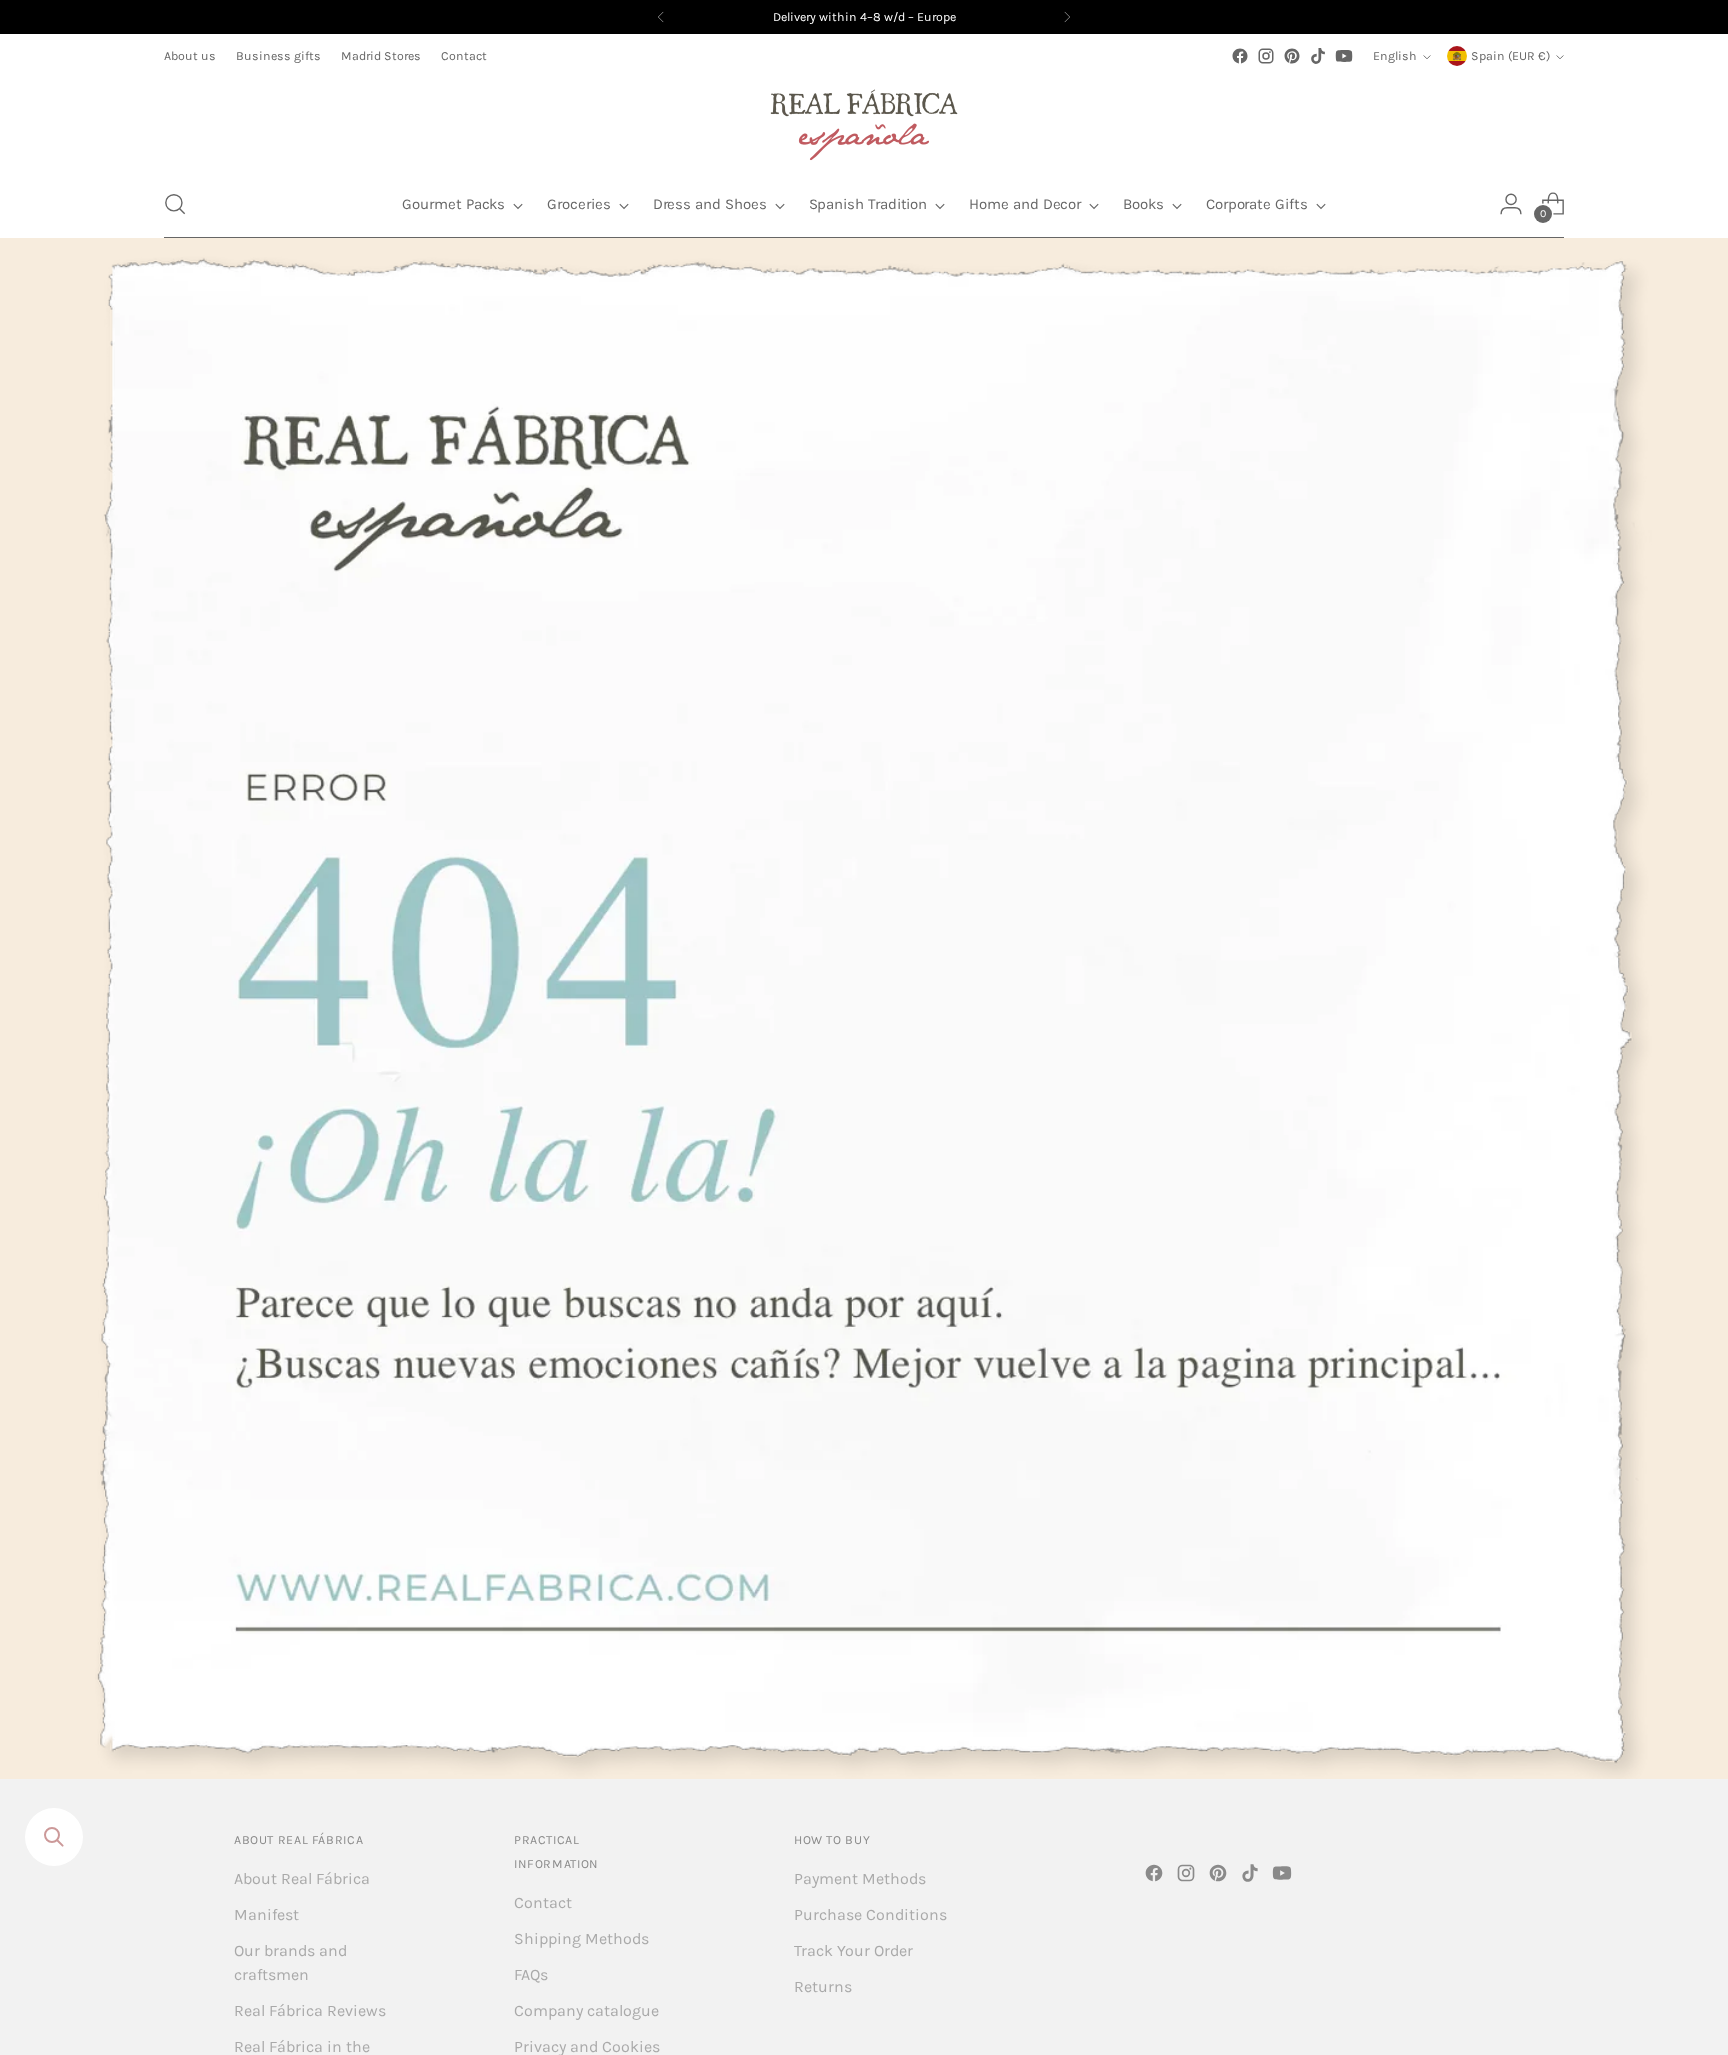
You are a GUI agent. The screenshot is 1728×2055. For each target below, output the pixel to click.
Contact (543, 1902)
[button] (175, 204)
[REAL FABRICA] (864, 120)
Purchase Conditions (870, 1914)
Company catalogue (586, 2010)
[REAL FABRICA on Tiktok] (1318, 56)
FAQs (531, 1974)
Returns (823, 1986)
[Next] (1067, 17)
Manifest (266, 1914)
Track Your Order (853, 1950)
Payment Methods (860, 1878)
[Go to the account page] (1511, 204)
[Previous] (661, 17)
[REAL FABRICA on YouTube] (1344, 56)
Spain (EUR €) (1510, 56)
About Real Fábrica (302, 1878)
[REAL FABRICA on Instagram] (1266, 56)
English (1395, 56)
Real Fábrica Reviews (310, 2010)
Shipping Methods (581, 1938)
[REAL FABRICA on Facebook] (1240, 56)
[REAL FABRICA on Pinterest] (1292, 56)
